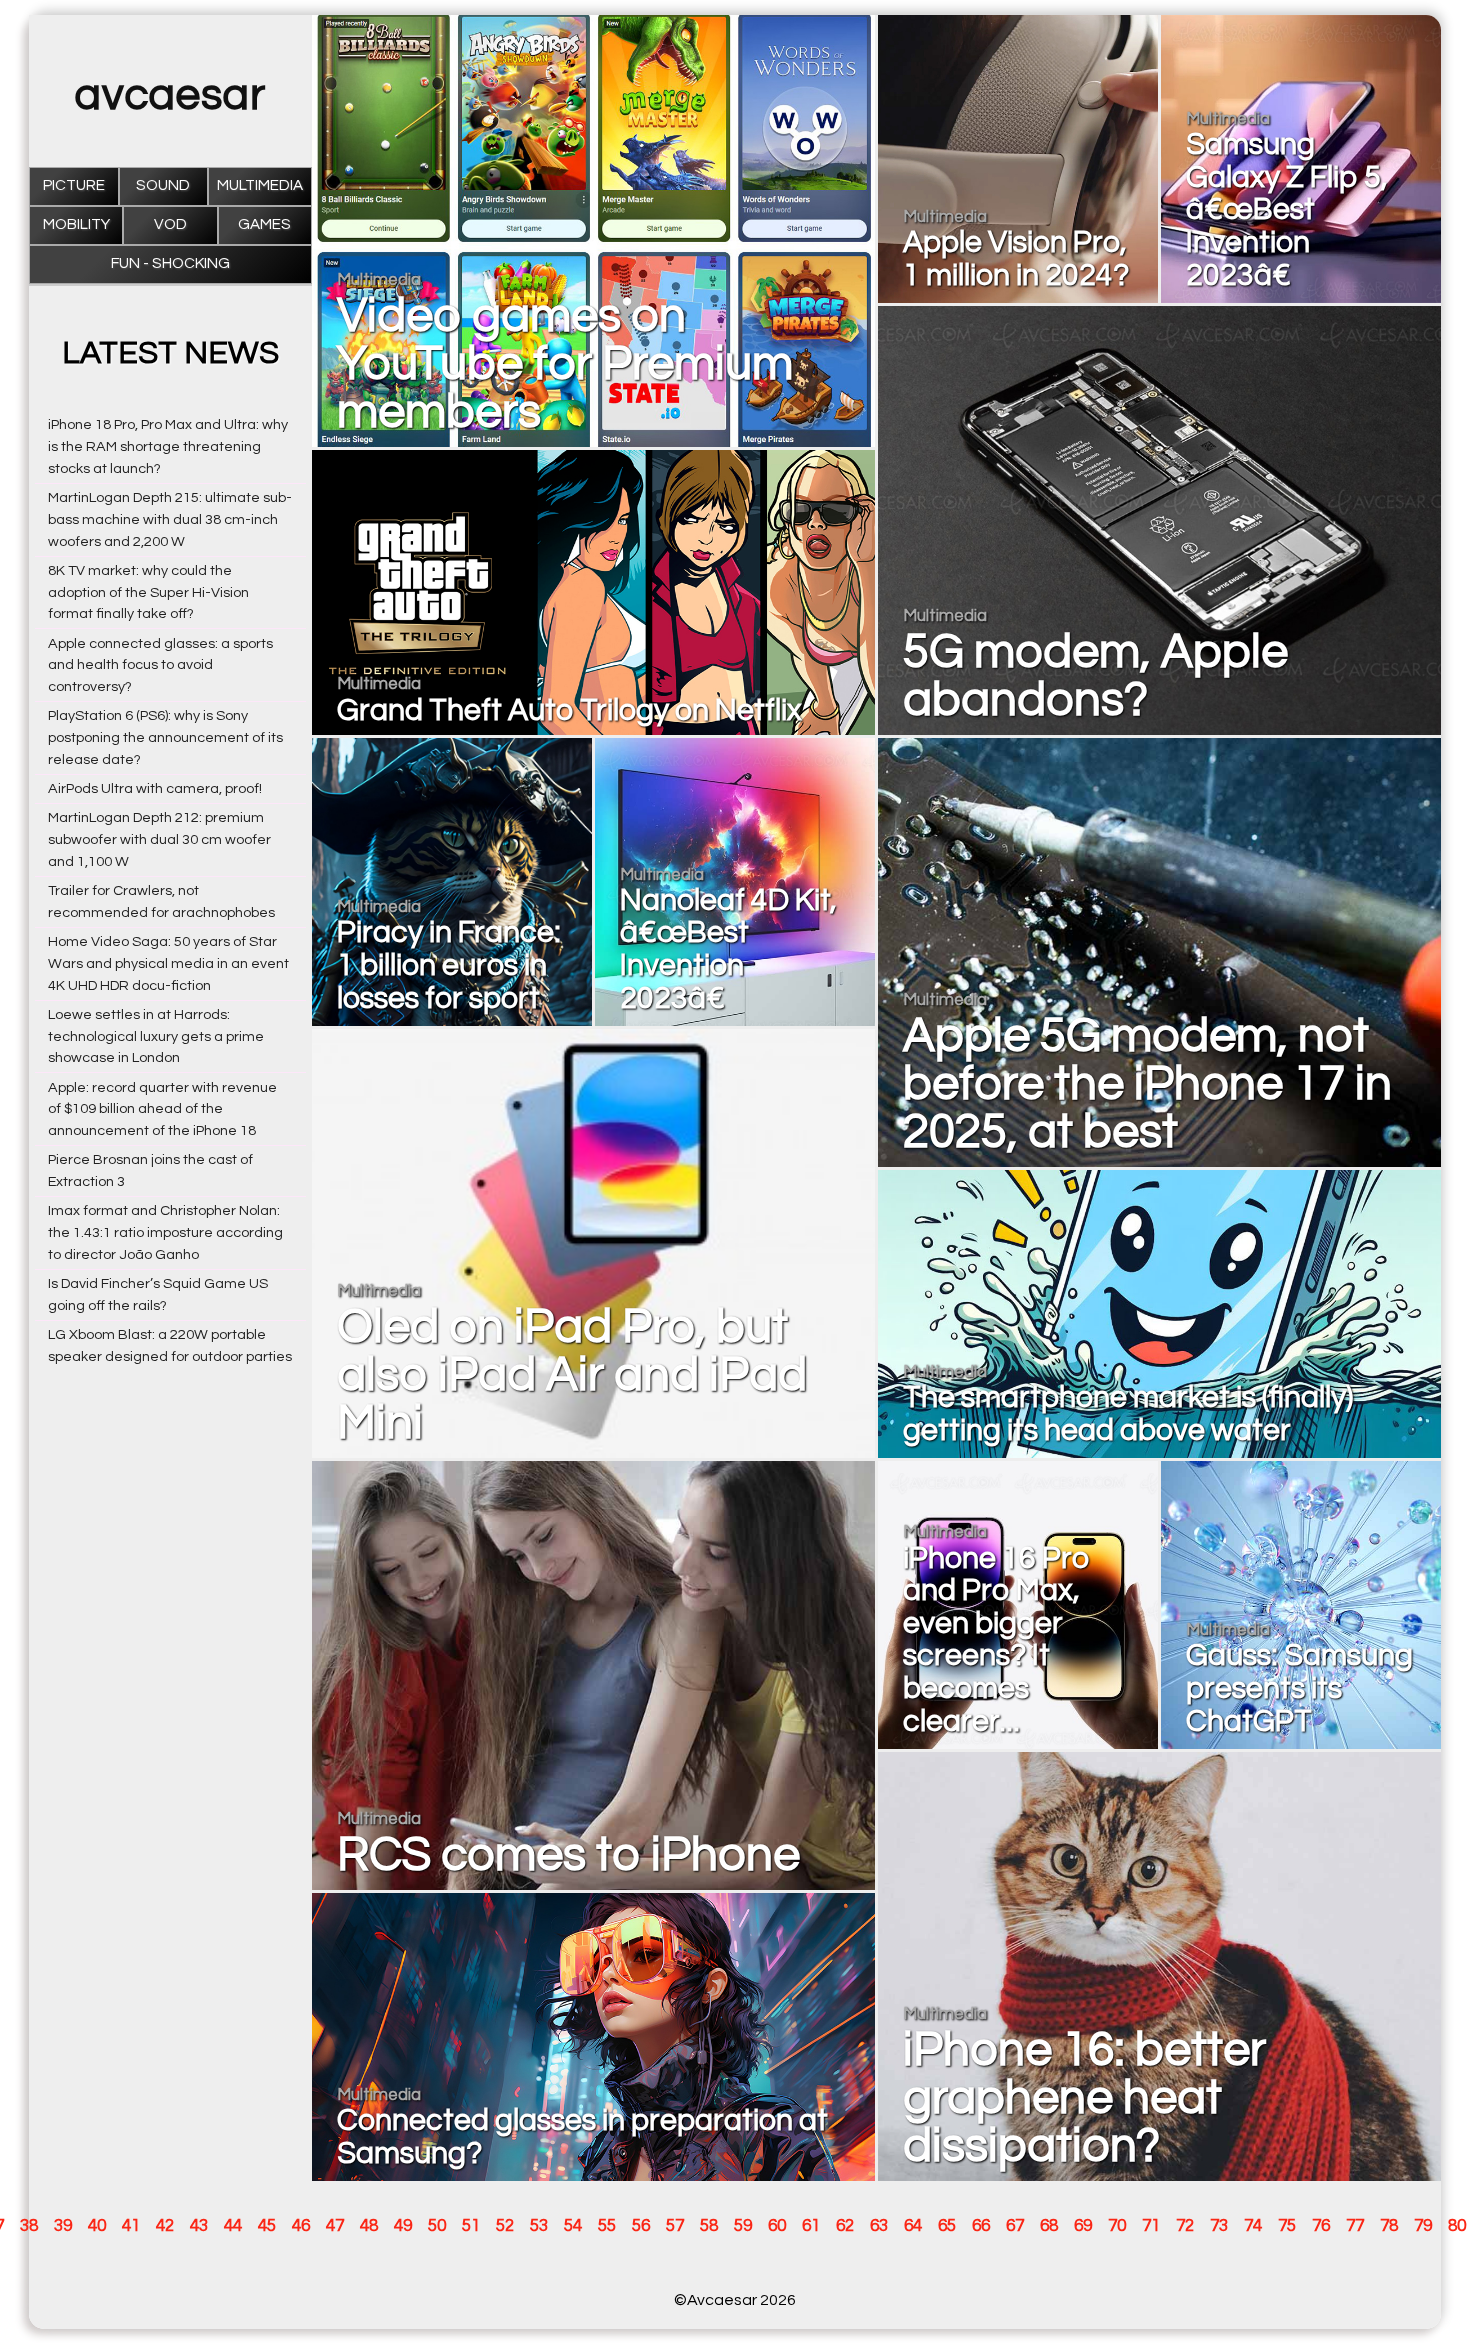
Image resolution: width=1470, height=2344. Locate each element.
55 (607, 2226)
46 (301, 2226)
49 (403, 2226)
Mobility (76, 224)
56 (641, 2226)
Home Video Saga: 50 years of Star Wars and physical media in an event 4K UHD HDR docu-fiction (168, 963)
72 (1185, 2226)
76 (1321, 2226)
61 (811, 2226)
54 (573, 2226)
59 (743, 2226)
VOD (170, 224)
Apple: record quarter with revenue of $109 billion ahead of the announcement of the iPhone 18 (162, 1109)
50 (437, 2226)
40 (97, 2226)
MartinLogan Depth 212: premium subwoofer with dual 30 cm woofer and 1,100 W (159, 839)
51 (471, 2226)
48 (369, 2226)
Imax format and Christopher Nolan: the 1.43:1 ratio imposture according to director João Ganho (165, 1232)
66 (981, 2226)
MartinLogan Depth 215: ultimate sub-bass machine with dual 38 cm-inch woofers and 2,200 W (170, 519)
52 (505, 2226)
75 (1287, 2226)
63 (879, 2226)
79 (1423, 2226)
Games (264, 224)
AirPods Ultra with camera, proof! (155, 788)
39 (63, 2226)
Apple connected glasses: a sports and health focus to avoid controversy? (160, 665)
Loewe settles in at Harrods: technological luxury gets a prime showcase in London (156, 1036)
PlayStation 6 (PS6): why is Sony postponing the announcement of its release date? (165, 737)
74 (1253, 2226)
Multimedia (260, 185)
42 (165, 2226)
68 (1049, 2226)
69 (1083, 2226)
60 (777, 2226)
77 (1355, 2226)
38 (29, 2226)
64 (913, 2226)
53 (539, 2226)
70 (1117, 2226)
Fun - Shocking (170, 263)
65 (947, 2226)
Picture (74, 185)
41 (131, 2226)
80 (1457, 2226)
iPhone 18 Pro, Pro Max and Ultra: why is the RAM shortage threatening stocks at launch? (168, 446)
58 (709, 2226)
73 (1219, 2226)
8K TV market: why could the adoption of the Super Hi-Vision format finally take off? (148, 592)
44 (233, 2226)
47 (335, 2226)
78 (1389, 2226)
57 (675, 2226)
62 (845, 2226)
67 (1015, 2226)
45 (267, 2226)
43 (199, 2226)
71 (1151, 2226)
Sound (163, 185)
